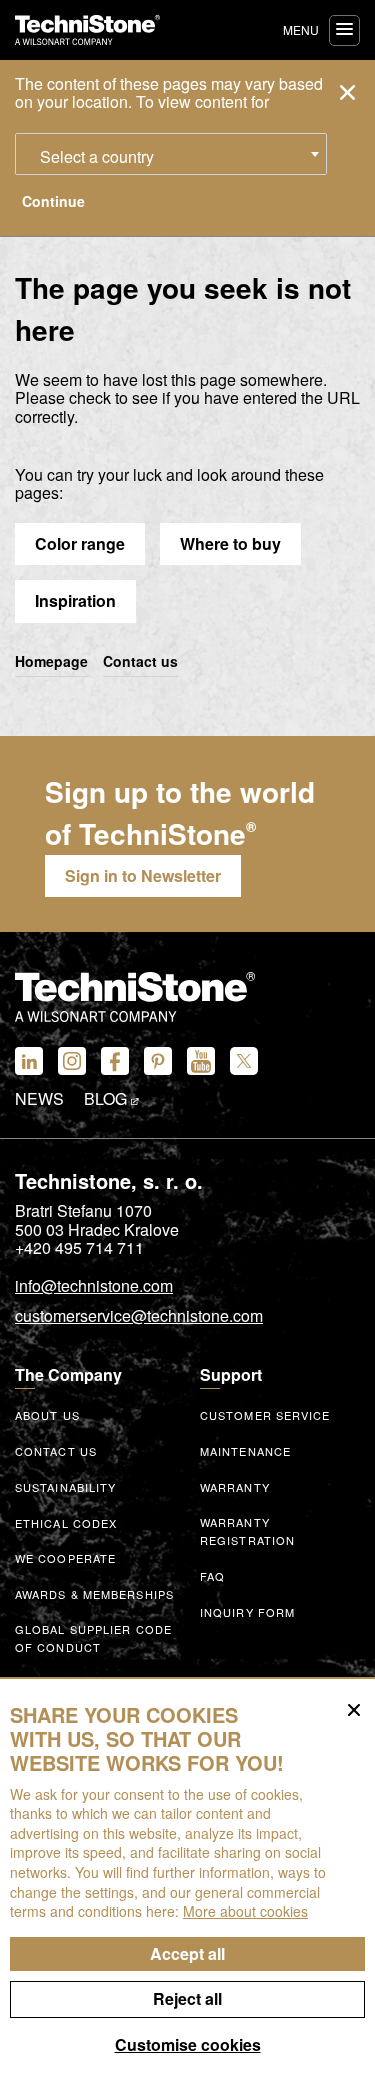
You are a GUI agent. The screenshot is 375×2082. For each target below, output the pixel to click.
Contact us (140, 662)
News (39, 1099)
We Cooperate (65, 1558)
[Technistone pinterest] (158, 1061)
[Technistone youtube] (201, 1061)
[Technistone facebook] (115, 1061)
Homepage (51, 662)
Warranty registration (247, 1531)
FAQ (212, 1576)
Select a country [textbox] (97, 156)
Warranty (235, 1487)
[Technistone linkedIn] (29, 1061)
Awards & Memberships (94, 1594)
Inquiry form (247, 1612)
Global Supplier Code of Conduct (93, 1638)
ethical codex (66, 1523)
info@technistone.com (94, 1287)
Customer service (265, 1415)
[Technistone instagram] (72, 1061)
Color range (80, 543)
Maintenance (245, 1451)
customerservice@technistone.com (139, 1317)
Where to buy (230, 543)
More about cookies (245, 1911)
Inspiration (75, 600)
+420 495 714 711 (79, 1248)
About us (47, 1415)
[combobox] (171, 154)
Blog (107, 1099)
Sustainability (65, 1487)
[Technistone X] (244, 1061)
